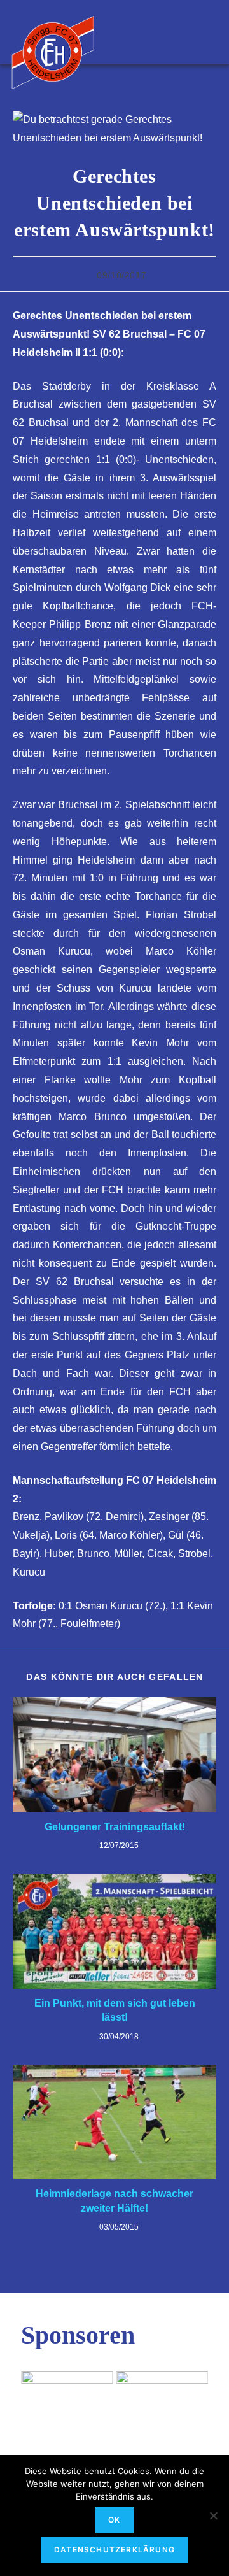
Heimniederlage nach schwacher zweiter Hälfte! (114, 2201)
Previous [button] (37, 2396)
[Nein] (213, 2516)
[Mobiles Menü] (212, 32)
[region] (114, 2400)
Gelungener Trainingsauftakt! (115, 1827)
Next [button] (192, 2396)
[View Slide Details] (67, 2400)
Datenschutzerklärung (114, 2550)
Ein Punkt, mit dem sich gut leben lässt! (115, 2010)
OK (114, 2520)
